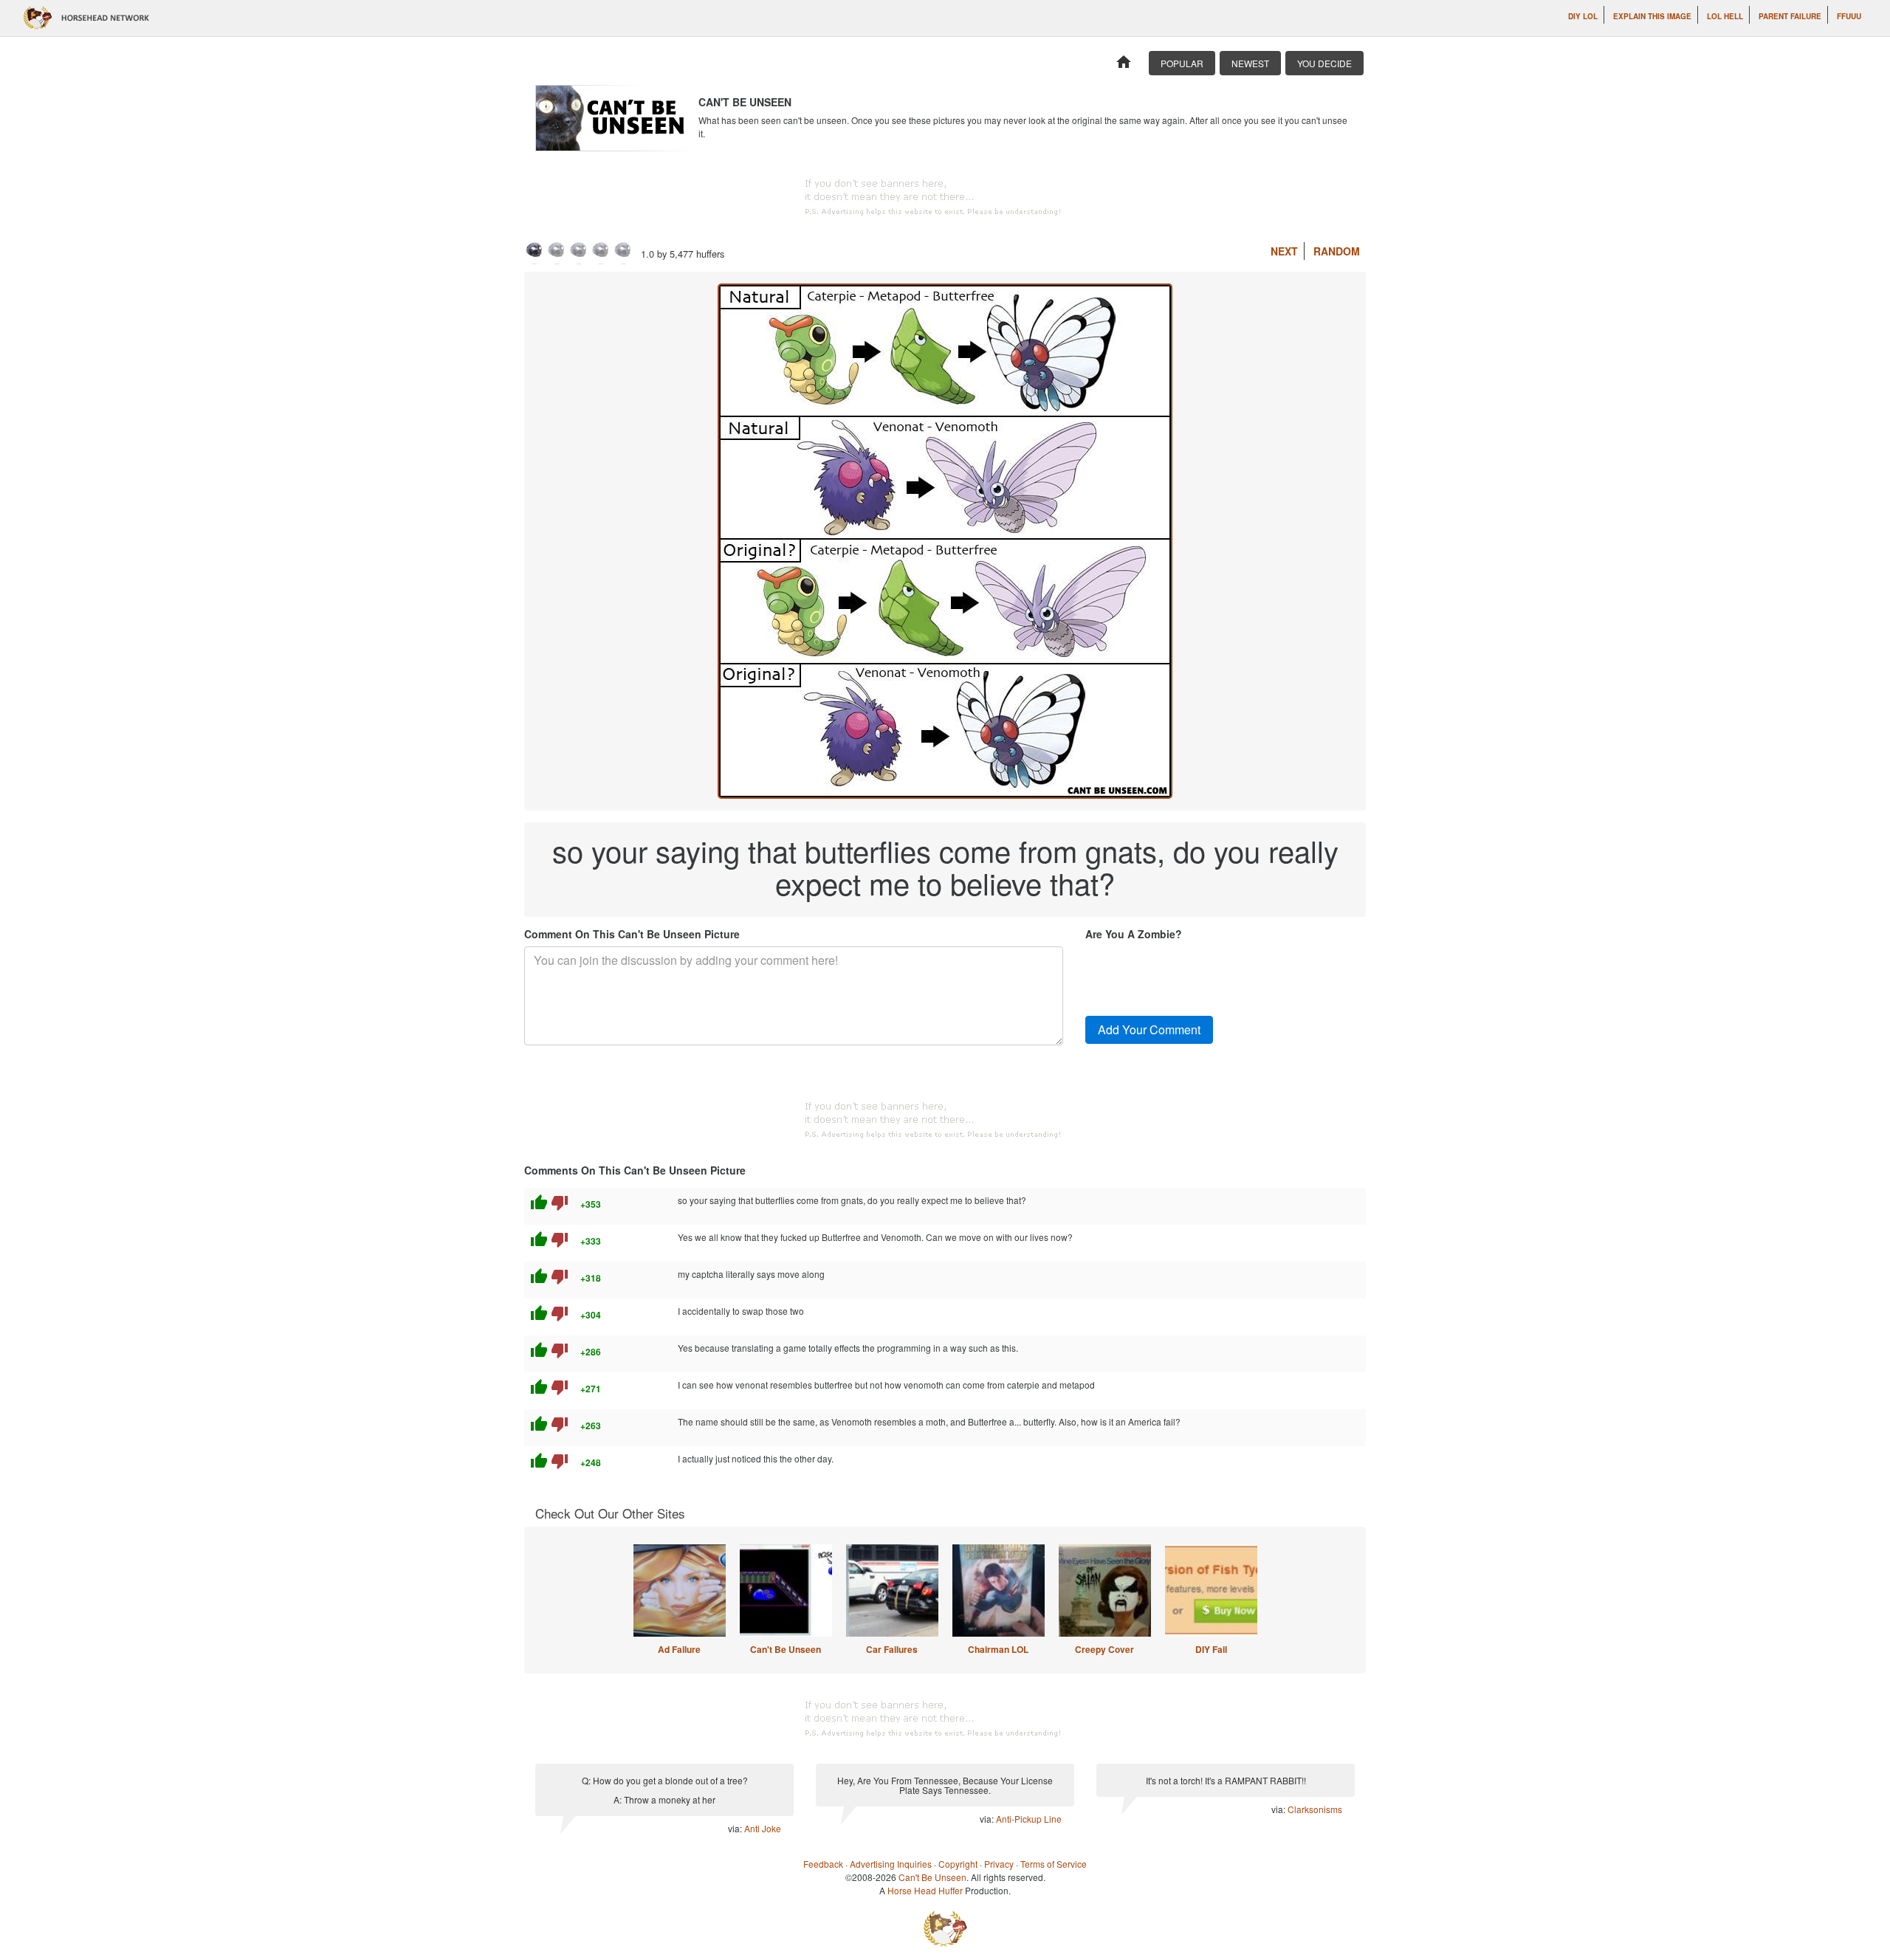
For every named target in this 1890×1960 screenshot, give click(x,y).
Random (1337, 251)
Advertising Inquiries (891, 1864)
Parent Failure (1790, 16)
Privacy (999, 1864)
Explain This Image (1652, 16)
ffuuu (1849, 16)
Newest (1250, 63)
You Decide (1324, 63)
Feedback (823, 1864)
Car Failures (892, 1649)
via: (736, 1828)
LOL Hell (1725, 16)
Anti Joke (763, 1828)
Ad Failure (679, 1649)
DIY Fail (1211, 1649)
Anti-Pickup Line (1029, 1819)
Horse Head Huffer (925, 1890)
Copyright (958, 1864)
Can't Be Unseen (786, 1649)
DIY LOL (1583, 16)
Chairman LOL (998, 1649)
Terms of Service (1054, 1864)
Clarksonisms (1315, 1809)
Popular (1182, 63)
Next (1284, 251)
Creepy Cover (1104, 1649)
